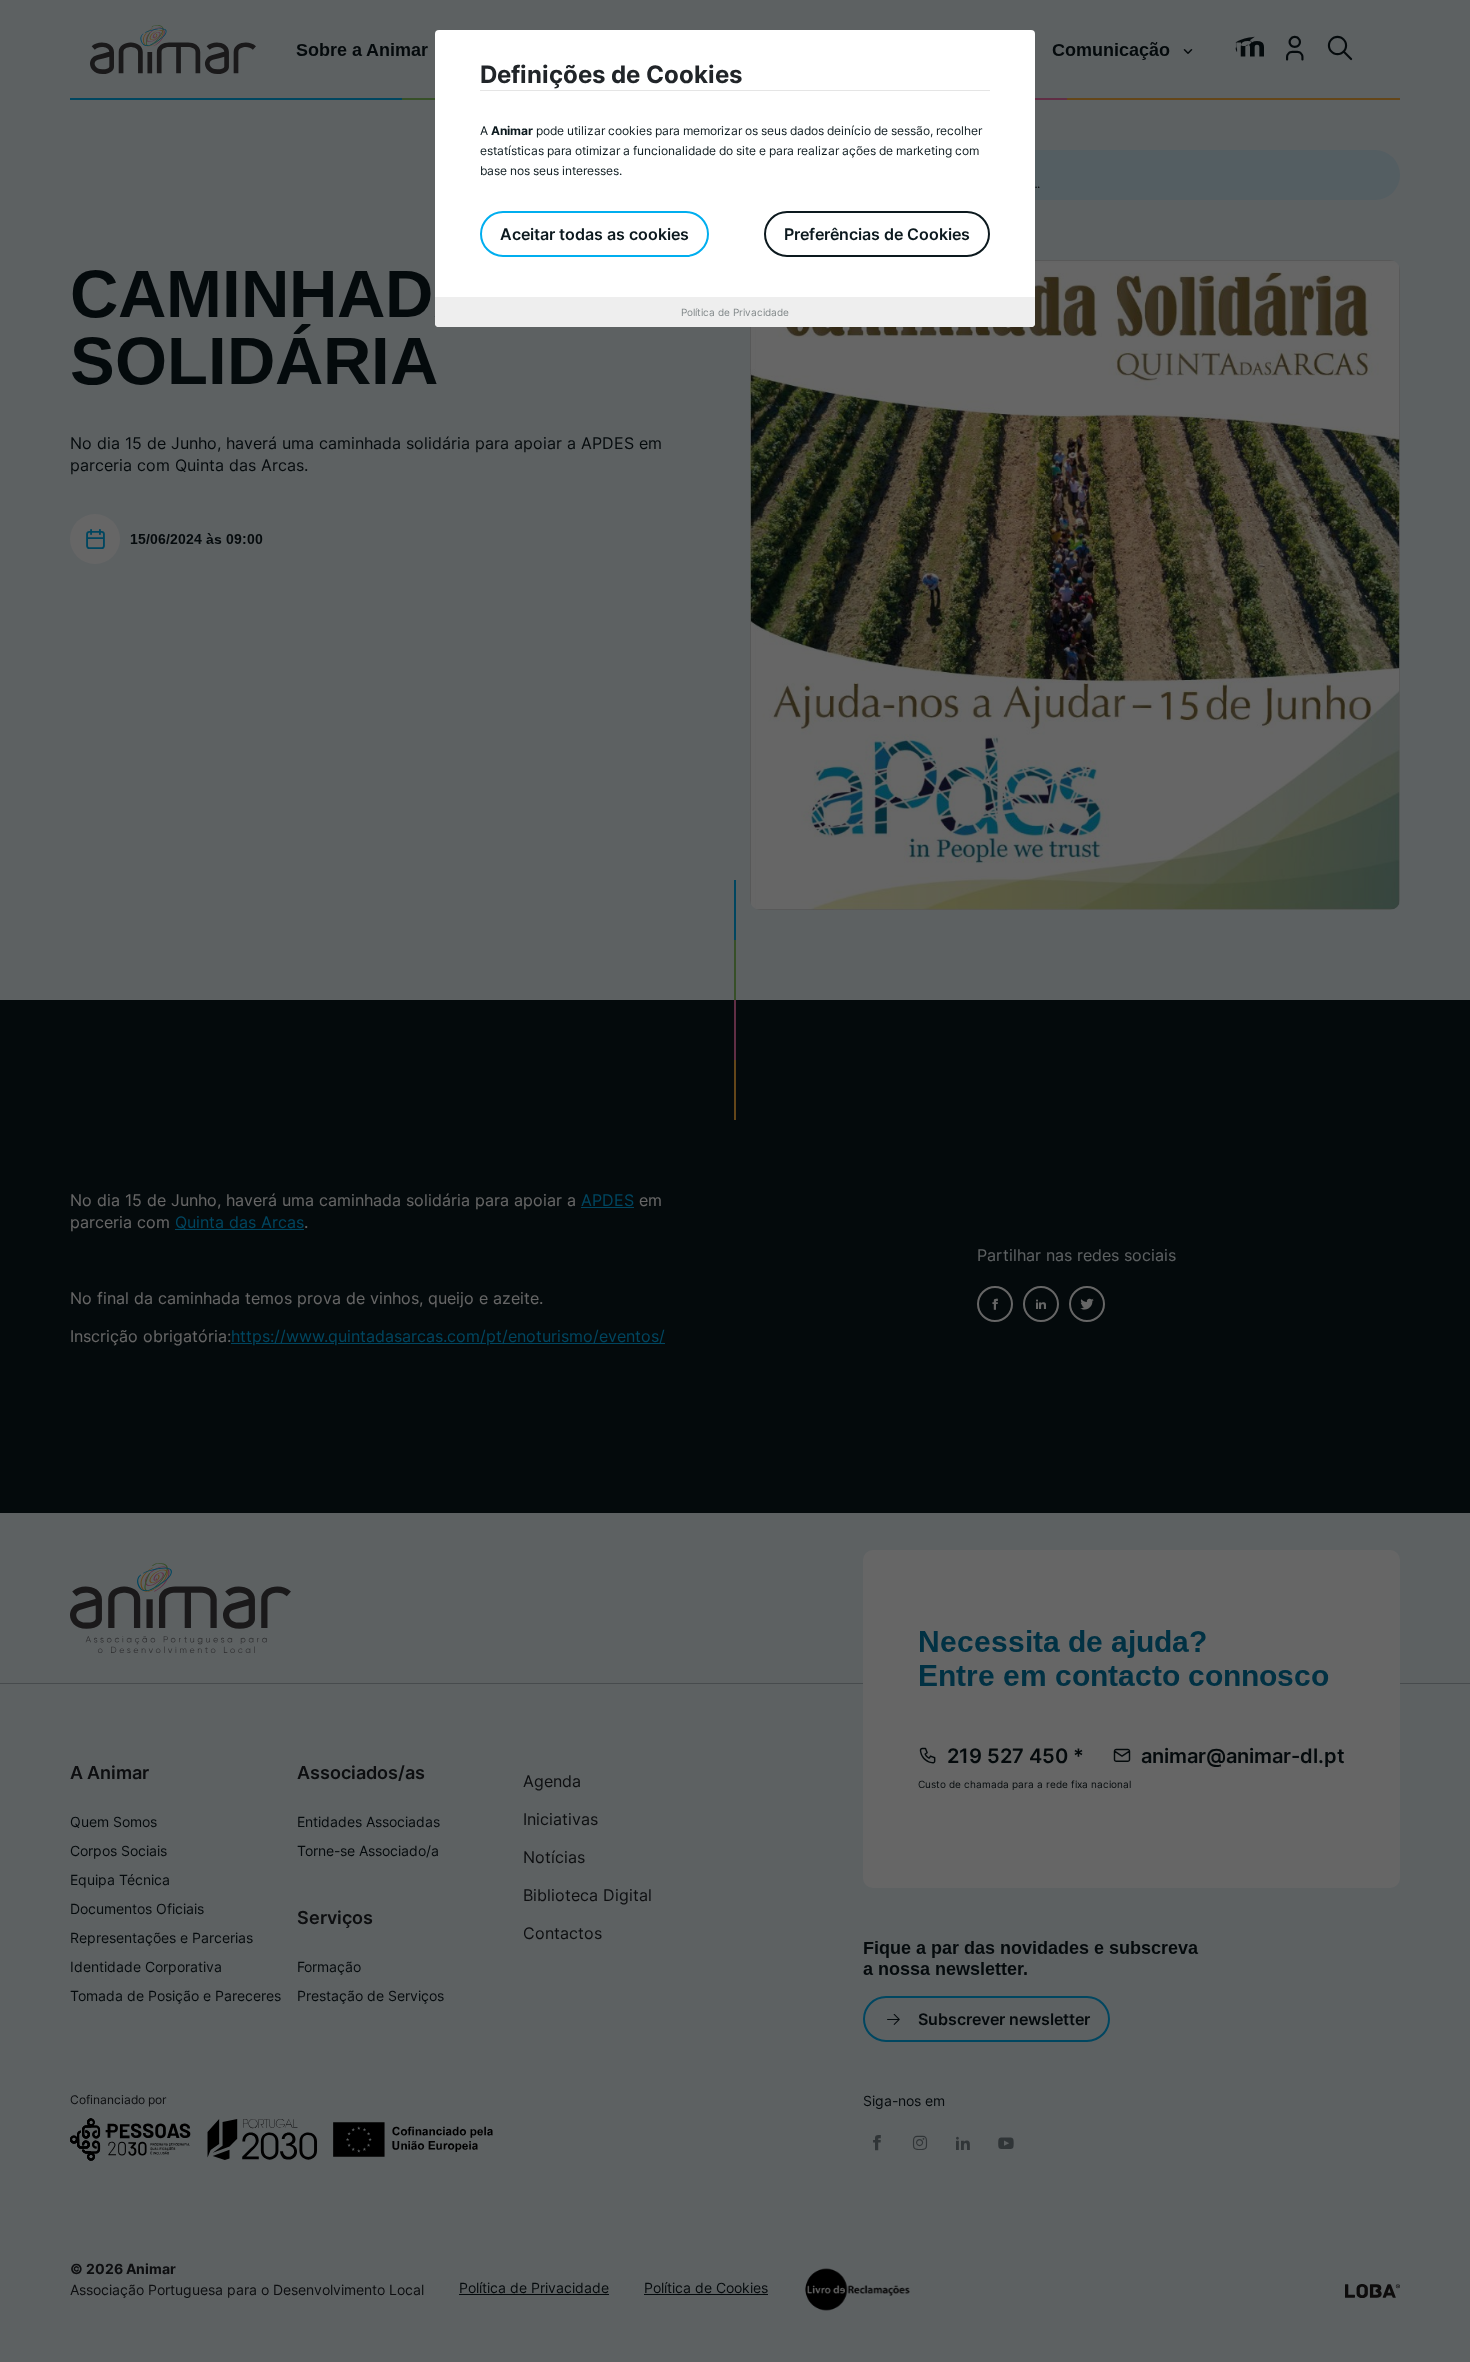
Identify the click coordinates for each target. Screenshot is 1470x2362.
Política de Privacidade (735, 312)
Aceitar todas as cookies (594, 234)
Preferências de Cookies (877, 234)
